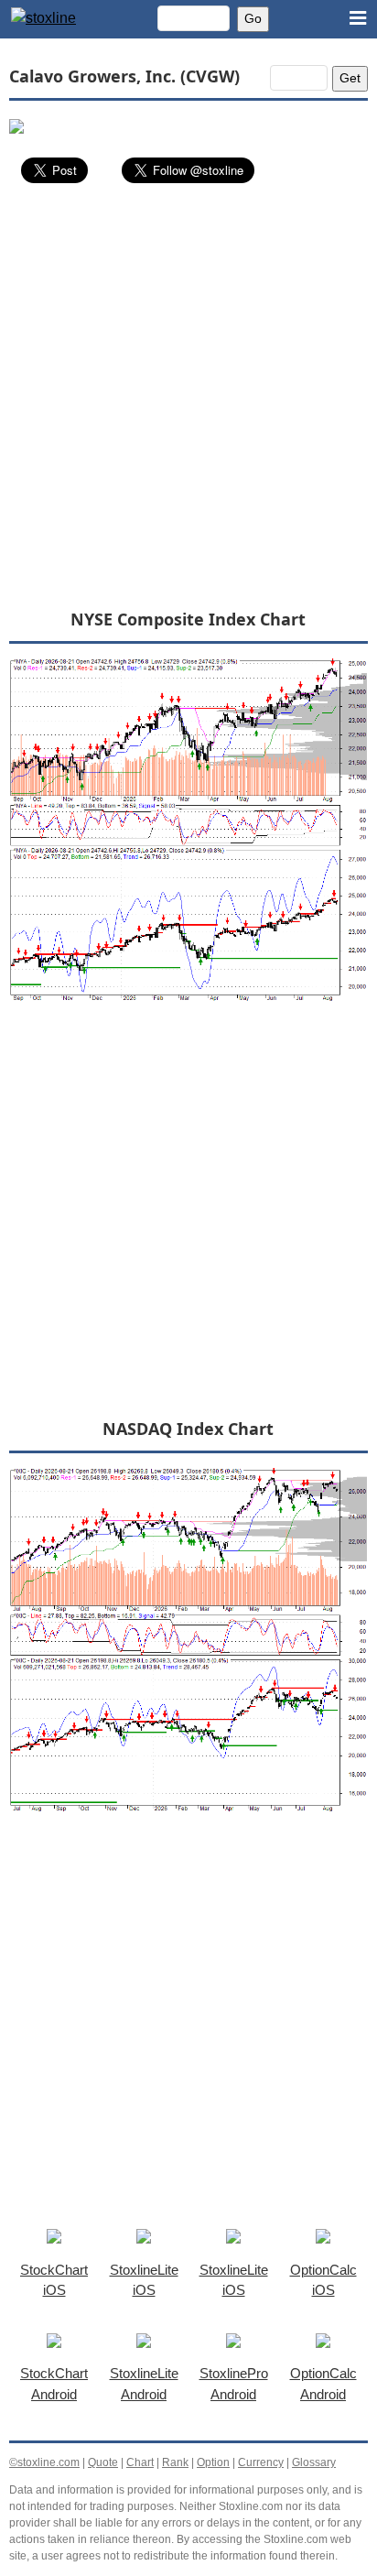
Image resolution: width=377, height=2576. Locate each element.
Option (213, 2462)
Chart (140, 2462)
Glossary (314, 2462)
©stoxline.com (44, 2462)
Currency (261, 2462)
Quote (103, 2462)
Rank (175, 2462)
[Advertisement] (188, 395)
